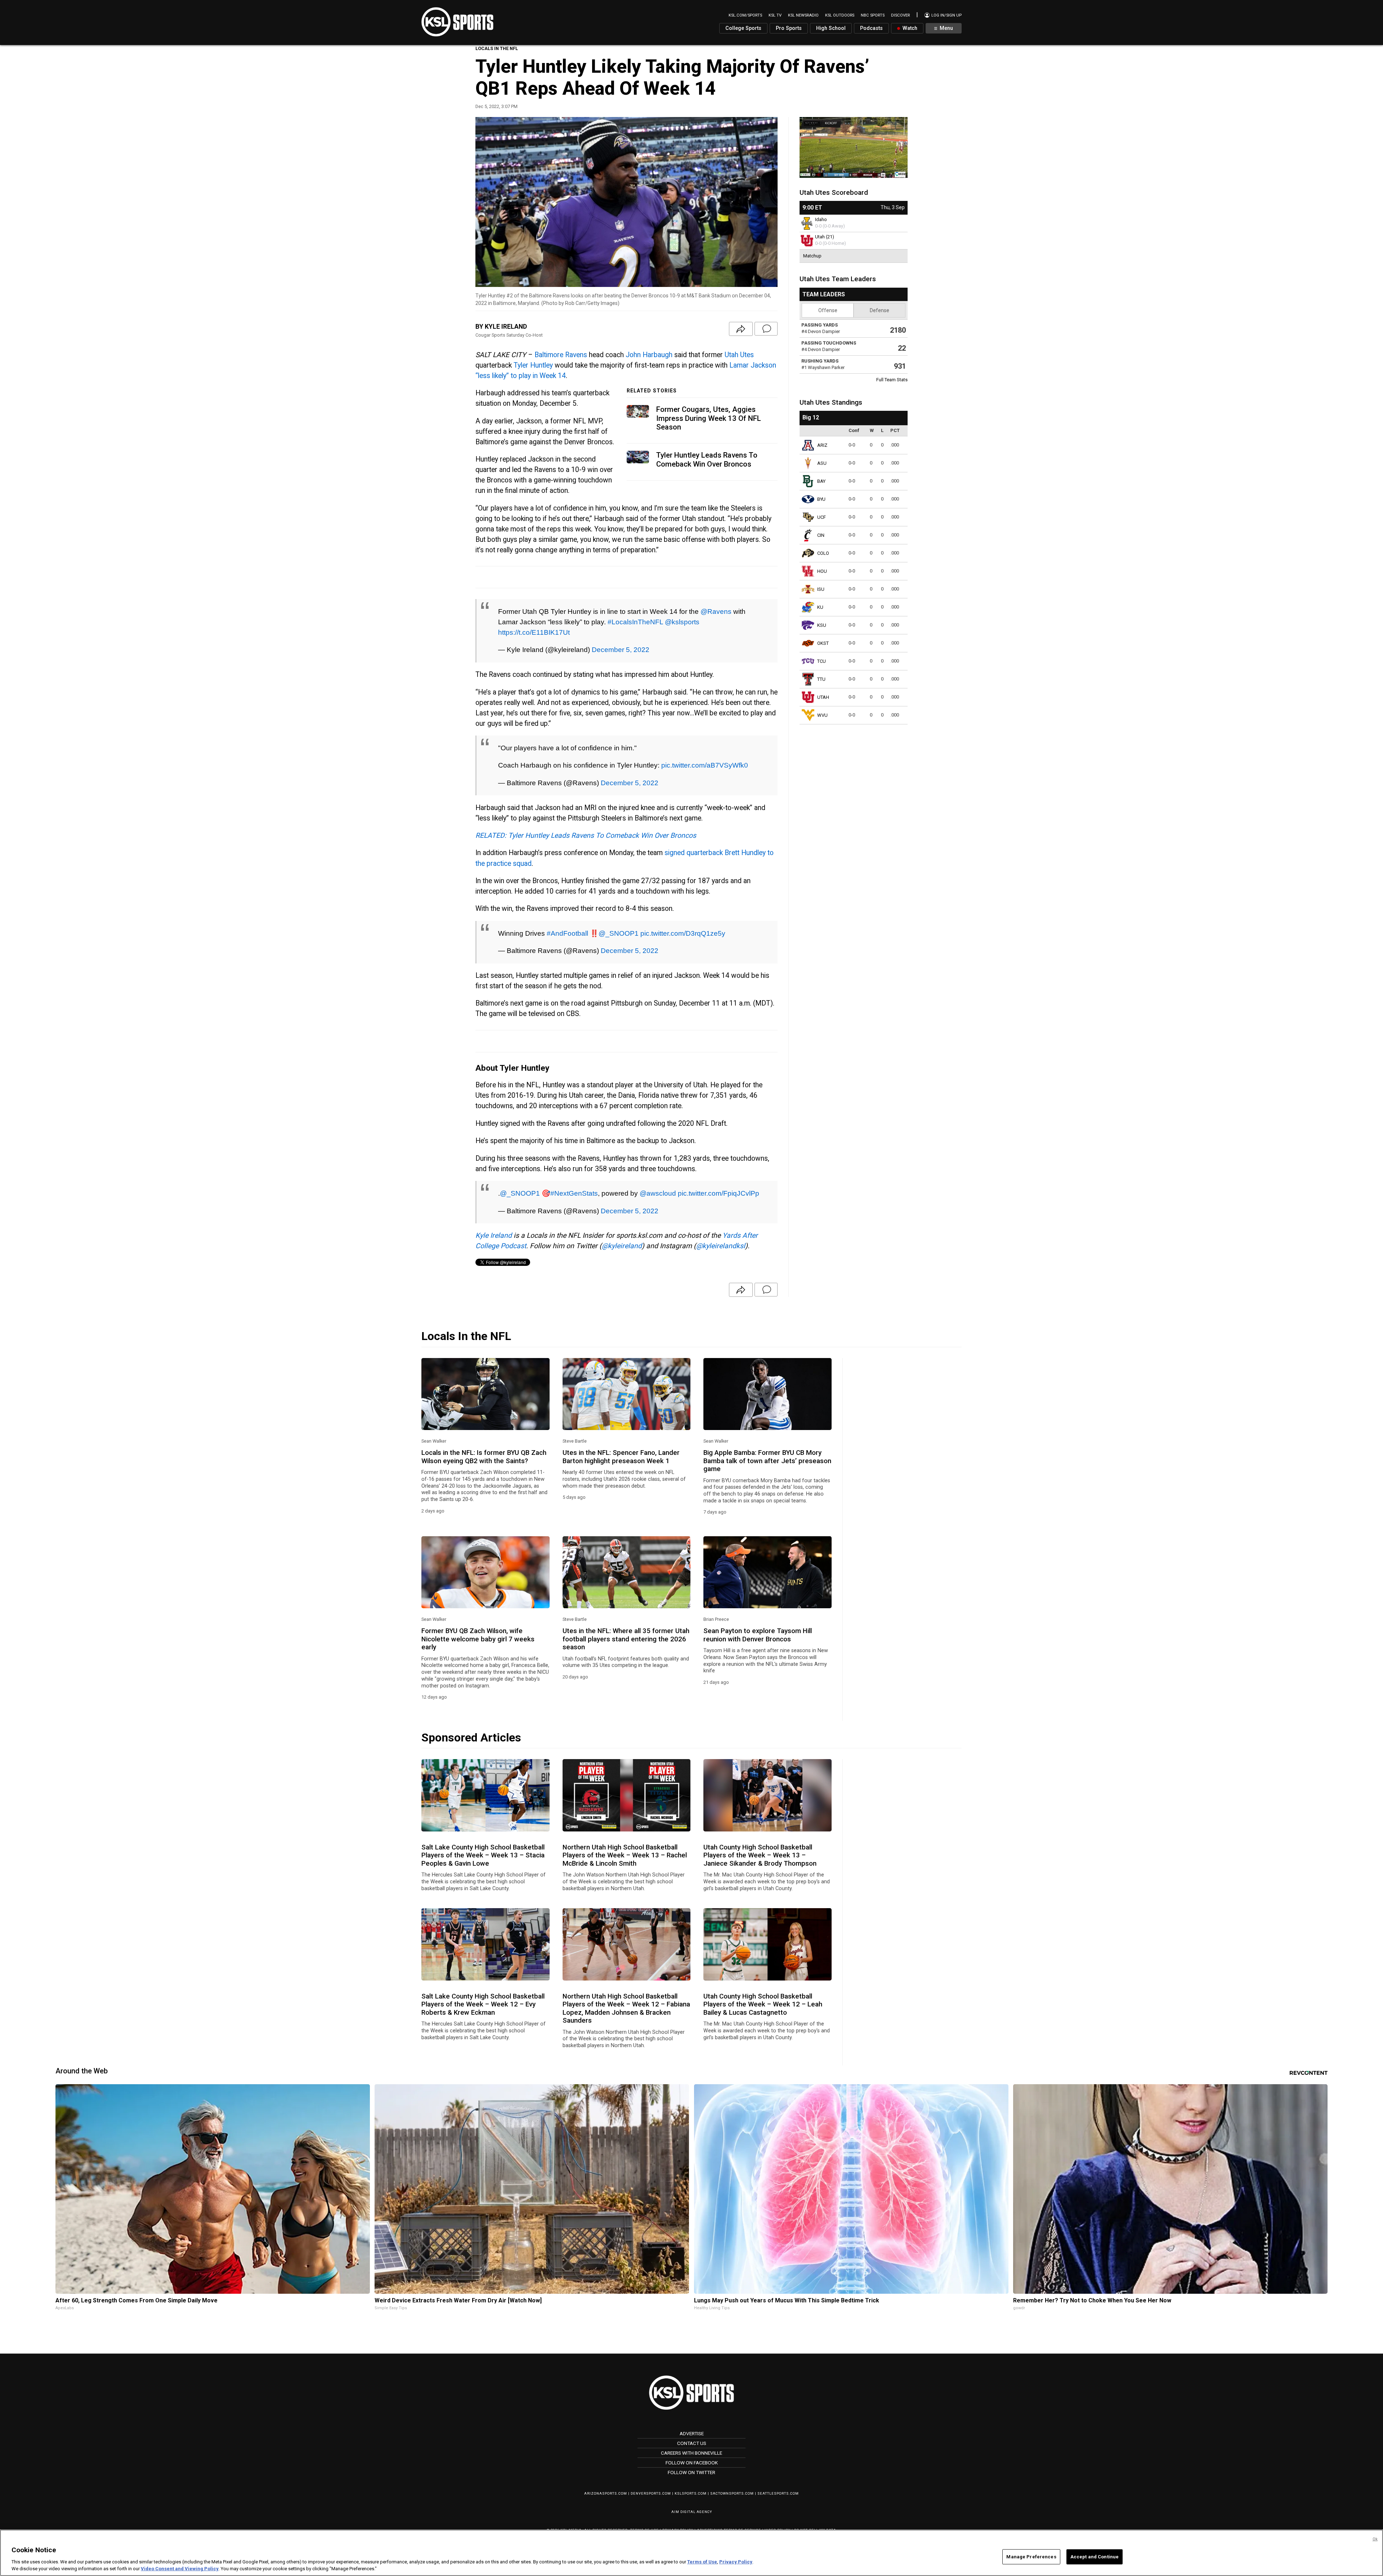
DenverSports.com (651, 2493)
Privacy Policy (736, 2562)
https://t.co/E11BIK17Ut (534, 632)
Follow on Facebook (692, 2463)
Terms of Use (702, 2562)
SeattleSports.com (778, 2493)
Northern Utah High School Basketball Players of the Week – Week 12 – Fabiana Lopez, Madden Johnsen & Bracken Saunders (626, 2008)
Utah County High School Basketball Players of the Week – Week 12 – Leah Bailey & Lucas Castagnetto (763, 2004)
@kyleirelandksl (721, 1246)
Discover (900, 15)
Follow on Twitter (691, 2472)
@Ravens (716, 611)
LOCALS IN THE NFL (497, 48)
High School (831, 28)
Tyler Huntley (533, 365)
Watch (909, 28)
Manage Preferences (1031, 2557)
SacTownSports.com (732, 2493)
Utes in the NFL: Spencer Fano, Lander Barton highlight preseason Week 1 (621, 1457)
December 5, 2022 (621, 649)
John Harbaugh (649, 355)
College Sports (743, 28)
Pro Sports (789, 28)
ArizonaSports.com (606, 2493)
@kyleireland (622, 1246)
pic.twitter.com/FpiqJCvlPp (719, 1193)
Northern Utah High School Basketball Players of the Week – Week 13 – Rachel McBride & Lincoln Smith (625, 1855)
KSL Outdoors (840, 15)
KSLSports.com (691, 2493)
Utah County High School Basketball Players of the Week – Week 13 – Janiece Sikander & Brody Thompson (760, 1855)
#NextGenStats (574, 1193)
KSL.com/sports (745, 15)
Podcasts (871, 28)
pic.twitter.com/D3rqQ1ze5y (683, 933)
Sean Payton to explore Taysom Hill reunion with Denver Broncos (758, 1635)
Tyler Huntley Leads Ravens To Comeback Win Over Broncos (707, 460)
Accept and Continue (1095, 2557)
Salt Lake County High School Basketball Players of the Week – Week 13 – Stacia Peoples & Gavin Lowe (483, 1855)
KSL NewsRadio (803, 15)
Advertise (692, 2433)
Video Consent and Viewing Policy (180, 2569)
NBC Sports (873, 15)
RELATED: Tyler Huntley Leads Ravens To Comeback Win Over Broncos (586, 835)
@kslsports (682, 622)
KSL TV (775, 15)
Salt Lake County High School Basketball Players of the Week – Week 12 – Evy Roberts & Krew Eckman (483, 2004)
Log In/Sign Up (946, 15)
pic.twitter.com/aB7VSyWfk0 (705, 765)
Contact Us (692, 2443)
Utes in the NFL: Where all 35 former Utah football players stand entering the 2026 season (626, 1639)
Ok (1375, 2539)
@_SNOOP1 (619, 933)
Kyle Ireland (494, 1235)
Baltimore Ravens (561, 355)
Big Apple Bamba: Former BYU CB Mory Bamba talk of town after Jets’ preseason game (767, 1461)
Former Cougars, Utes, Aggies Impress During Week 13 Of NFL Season (709, 418)
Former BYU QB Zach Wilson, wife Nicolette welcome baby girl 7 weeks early (478, 1639)
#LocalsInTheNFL (635, 622)
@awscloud (658, 1193)
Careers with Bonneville (691, 2453)
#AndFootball (567, 933)
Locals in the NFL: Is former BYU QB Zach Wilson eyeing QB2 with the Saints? (484, 1457)
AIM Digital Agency (692, 2512)
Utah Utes (739, 355)
